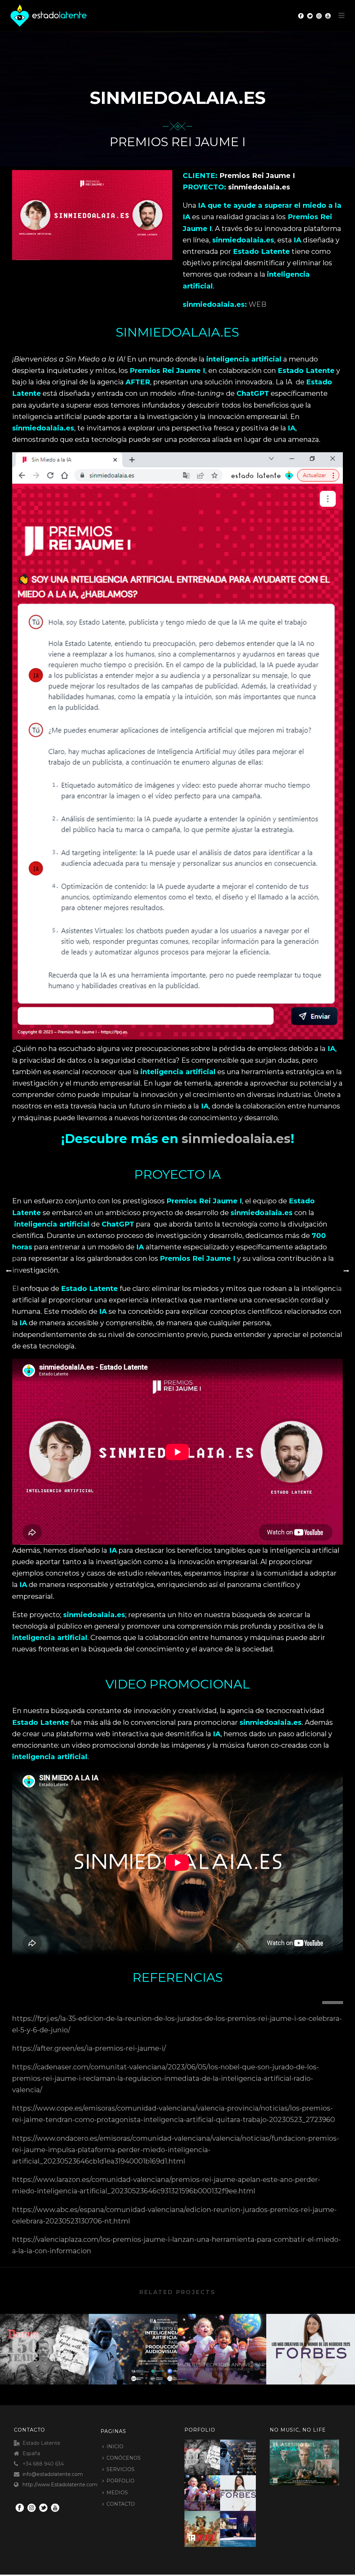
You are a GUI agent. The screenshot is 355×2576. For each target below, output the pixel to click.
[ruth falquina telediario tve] (246, 2526)
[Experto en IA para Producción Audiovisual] (133, 2341)
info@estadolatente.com (53, 2474)
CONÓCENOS (124, 2458)
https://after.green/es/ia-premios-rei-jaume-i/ (89, 2048)
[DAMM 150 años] (44, 2341)
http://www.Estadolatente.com (60, 2485)
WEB (257, 304)
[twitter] (43, 2508)
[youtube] (55, 2508)
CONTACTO (121, 2504)
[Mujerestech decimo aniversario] (222, 2341)
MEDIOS (117, 2493)
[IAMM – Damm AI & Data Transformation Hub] (210, 2526)
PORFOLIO (120, 2481)
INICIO (115, 2446)
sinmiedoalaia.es (236, 1139)
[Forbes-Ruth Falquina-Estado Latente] (311, 2341)
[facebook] (20, 2508)
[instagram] (32, 2508)
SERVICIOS (120, 2469)
